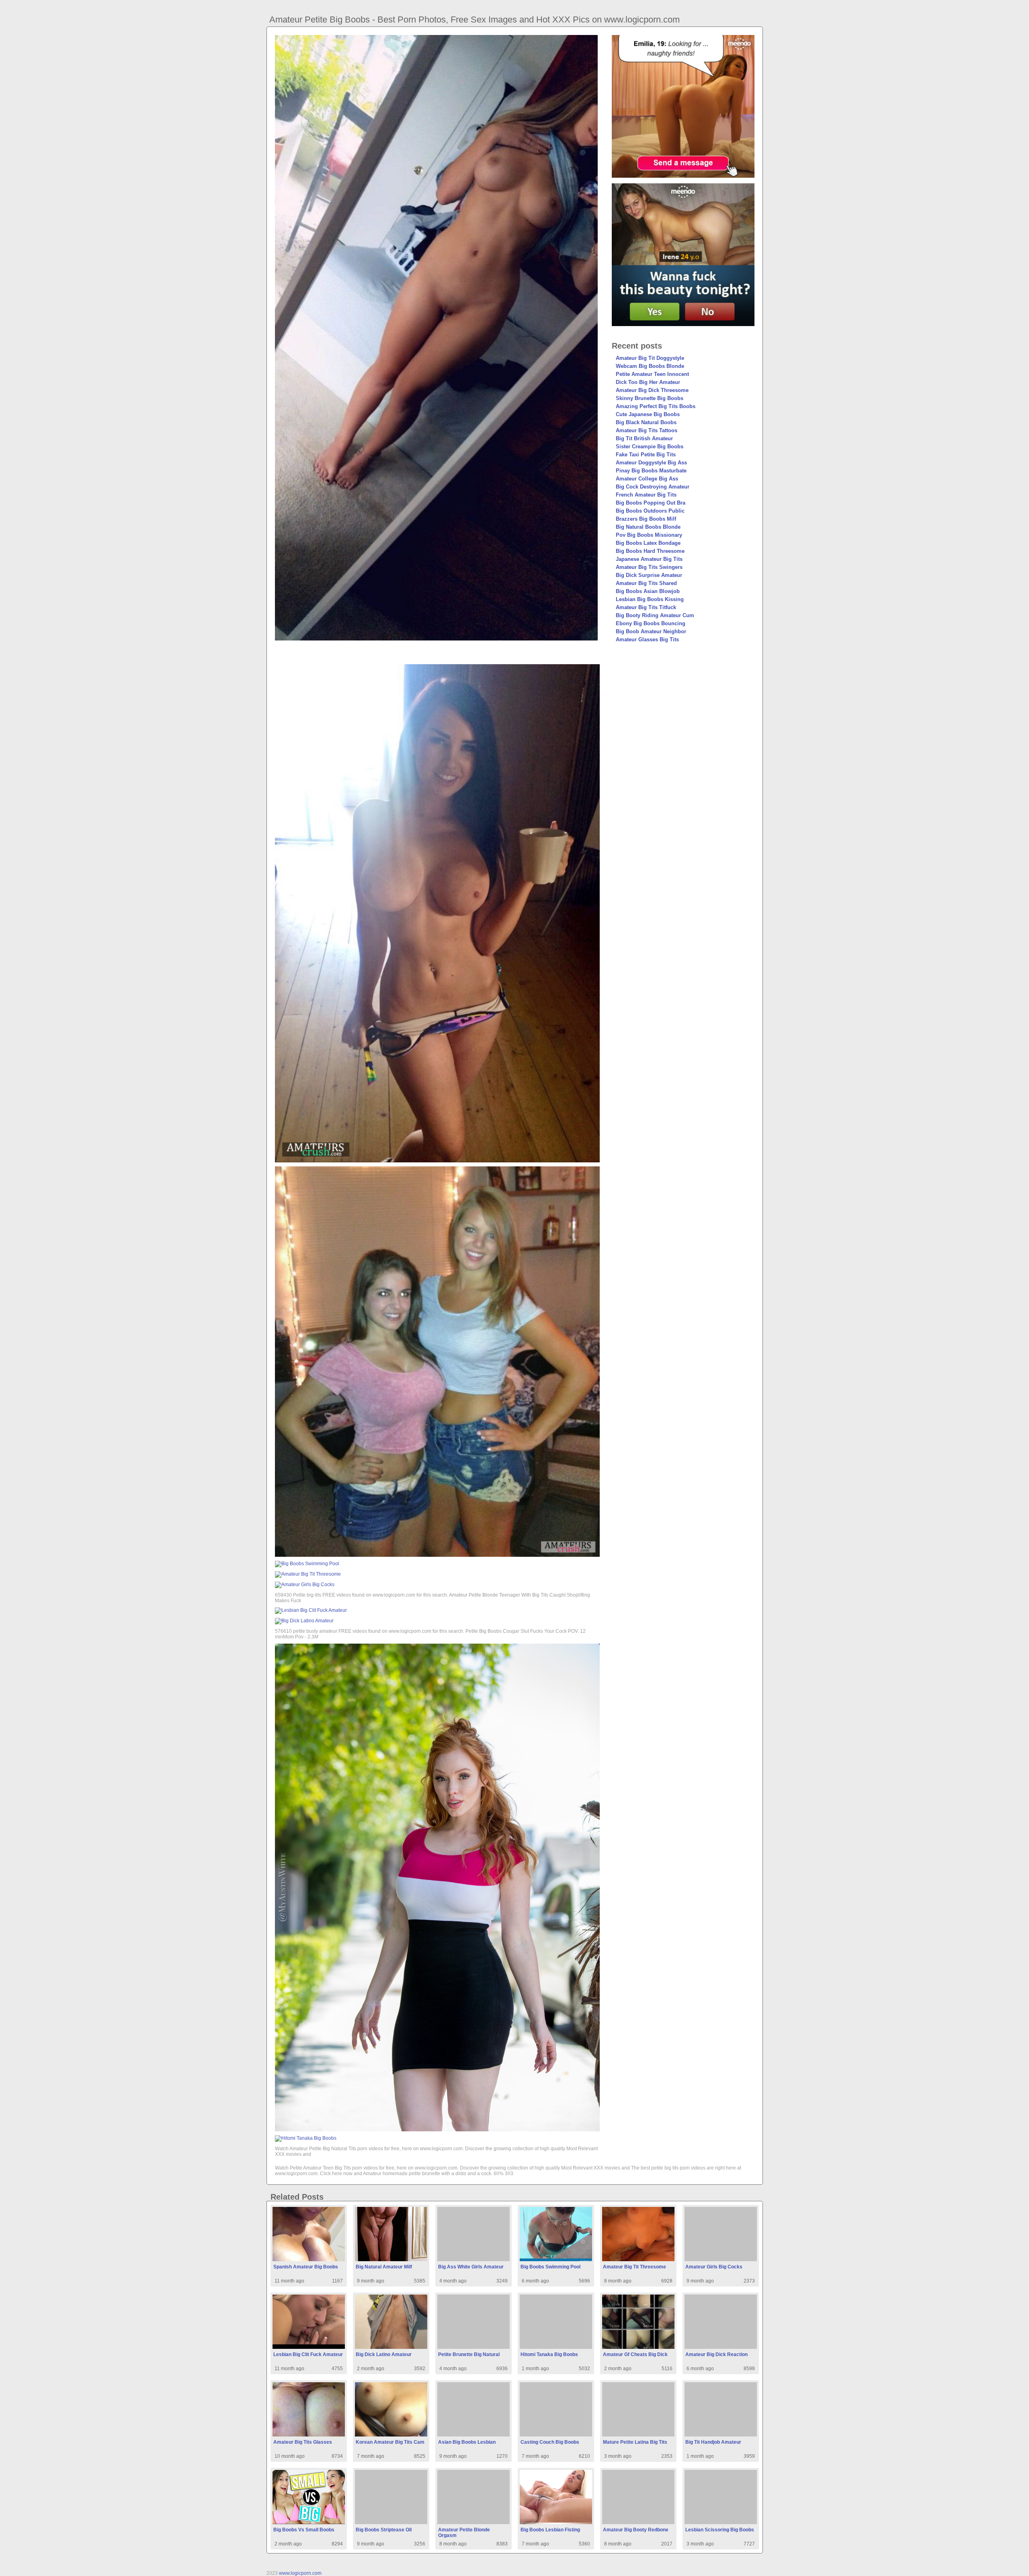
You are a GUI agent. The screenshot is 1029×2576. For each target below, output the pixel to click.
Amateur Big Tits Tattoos (647, 430)
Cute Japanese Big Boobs (648, 414)
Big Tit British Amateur (644, 438)
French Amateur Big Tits (646, 495)
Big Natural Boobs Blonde (648, 527)
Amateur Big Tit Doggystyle (650, 358)
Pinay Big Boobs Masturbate (651, 471)
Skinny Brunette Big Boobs (650, 398)
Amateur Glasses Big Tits (647, 639)
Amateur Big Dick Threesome (652, 390)
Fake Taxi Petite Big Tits (646, 455)
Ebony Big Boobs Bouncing (651, 623)
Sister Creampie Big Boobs (650, 446)
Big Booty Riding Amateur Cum (655, 615)
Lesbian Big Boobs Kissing (650, 599)
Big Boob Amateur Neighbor (651, 631)
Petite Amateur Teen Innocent (652, 374)
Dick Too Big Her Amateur (648, 382)
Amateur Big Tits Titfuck (646, 607)
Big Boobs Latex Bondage (648, 543)
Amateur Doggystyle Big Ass (651, 463)
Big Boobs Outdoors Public (650, 511)
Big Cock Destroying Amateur (653, 487)
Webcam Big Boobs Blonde (650, 366)
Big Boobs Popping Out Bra (651, 503)
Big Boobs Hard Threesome (650, 551)
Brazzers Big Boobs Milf (646, 519)
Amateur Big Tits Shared (646, 583)
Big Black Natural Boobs (646, 422)
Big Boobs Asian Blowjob (648, 591)
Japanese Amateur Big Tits (649, 559)
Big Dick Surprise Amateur (649, 575)
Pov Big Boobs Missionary (649, 535)
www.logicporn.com (300, 2573)
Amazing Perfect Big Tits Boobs (656, 406)
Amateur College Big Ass (647, 479)
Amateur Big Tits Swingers (649, 567)
